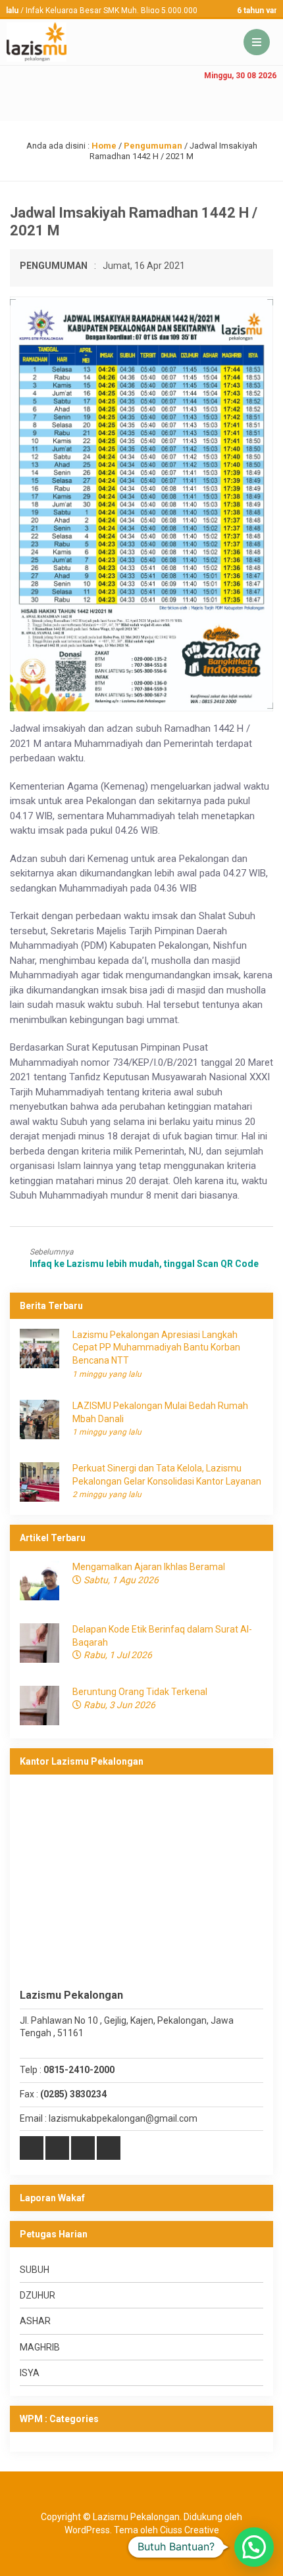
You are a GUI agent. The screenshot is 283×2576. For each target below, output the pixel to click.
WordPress (87, 2530)
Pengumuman (153, 146)
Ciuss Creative (190, 2530)
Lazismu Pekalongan (136, 2517)
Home (104, 146)
